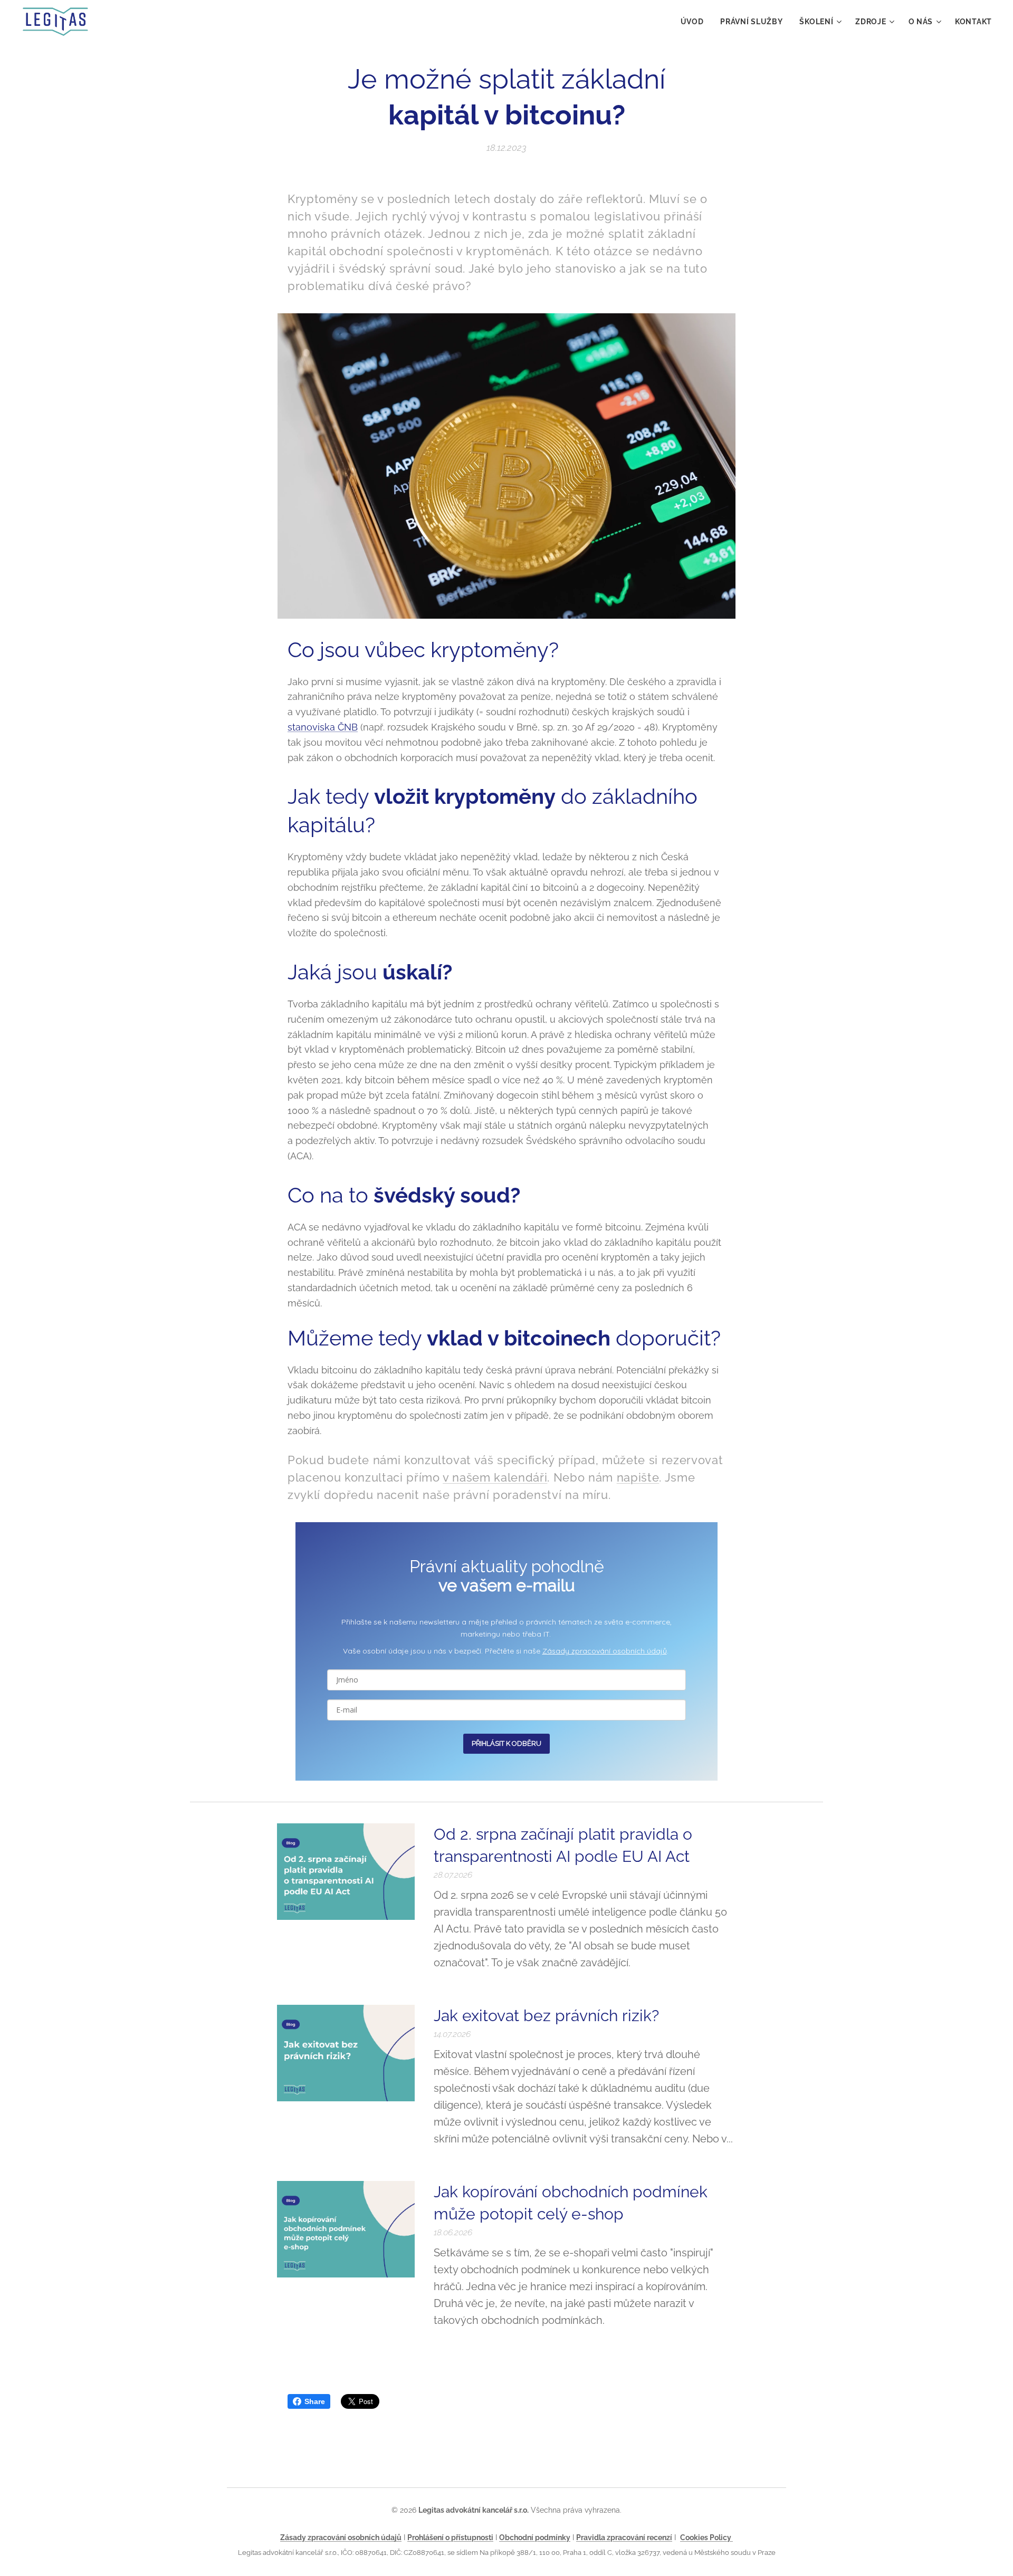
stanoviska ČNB (323, 727)
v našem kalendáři (495, 1477)
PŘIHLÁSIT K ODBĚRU (506, 1743)
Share (315, 2401)
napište (638, 1477)
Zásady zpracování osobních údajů (605, 1651)
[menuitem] (695, 22)
